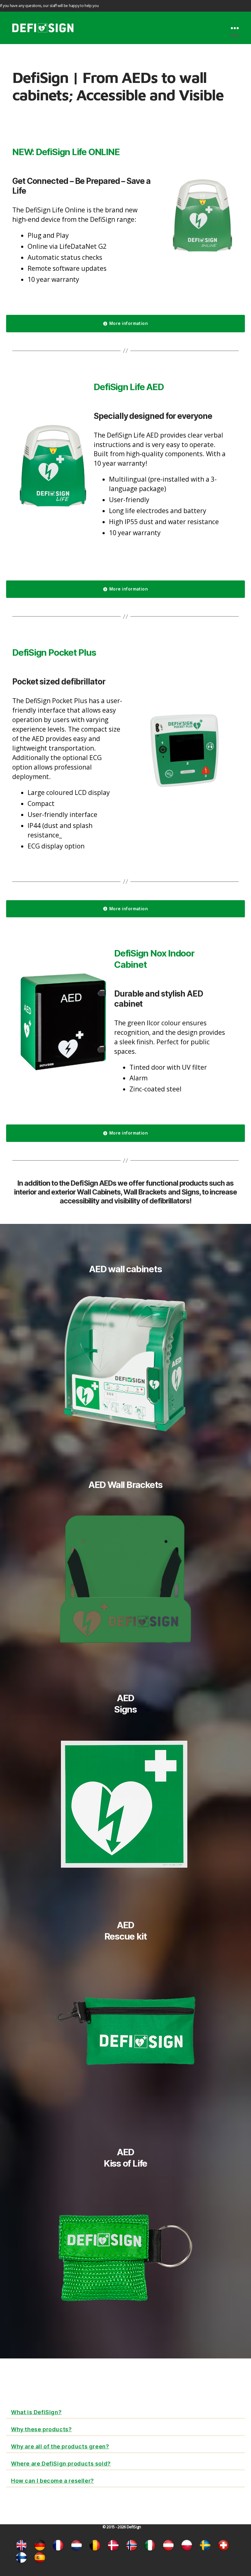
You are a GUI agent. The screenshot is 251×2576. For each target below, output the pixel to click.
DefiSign (134, 2527)
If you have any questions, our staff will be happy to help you (49, 6)
